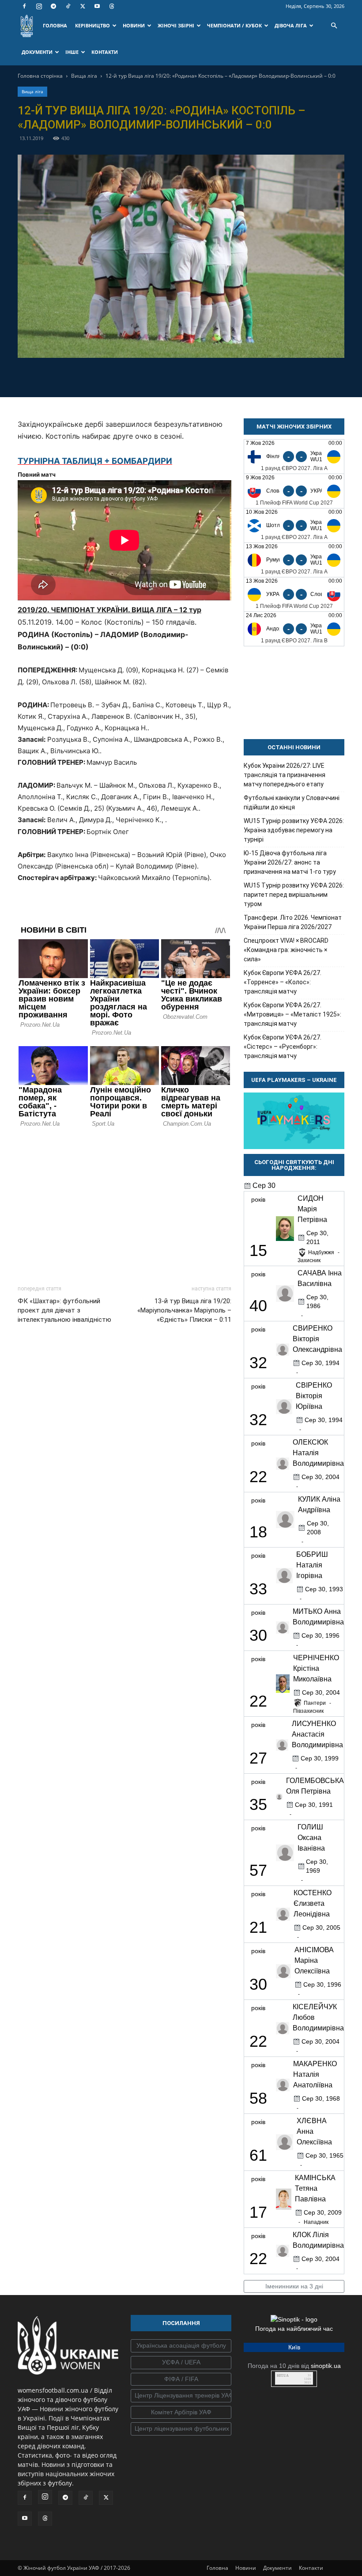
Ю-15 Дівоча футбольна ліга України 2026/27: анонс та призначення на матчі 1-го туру (290, 862)
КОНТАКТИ (105, 52)
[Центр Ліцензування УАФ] (181, 2396)
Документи (277, 2568)
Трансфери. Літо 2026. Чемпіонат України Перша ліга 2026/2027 (293, 922)
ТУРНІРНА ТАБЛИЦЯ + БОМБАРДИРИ (95, 461)
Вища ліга (84, 76)
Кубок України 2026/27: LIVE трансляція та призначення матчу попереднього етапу (285, 775)
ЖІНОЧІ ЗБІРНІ (176, 25)
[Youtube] (97, 6)
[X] (83, 6)
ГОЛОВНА (55, 25)
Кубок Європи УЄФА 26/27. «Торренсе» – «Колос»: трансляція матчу (283, 982)
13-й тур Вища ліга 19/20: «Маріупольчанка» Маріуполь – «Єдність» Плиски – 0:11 (184, 1310)
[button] (334, 26)
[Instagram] (39, 6)
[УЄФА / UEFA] (181, 2363)
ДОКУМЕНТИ (37, 52)
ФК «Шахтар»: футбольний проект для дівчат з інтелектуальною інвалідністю (64, 1310)
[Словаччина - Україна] (294, 491)
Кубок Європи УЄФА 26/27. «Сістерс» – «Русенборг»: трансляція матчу (283, 1047)
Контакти (311, 2568)
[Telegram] (53, 6)
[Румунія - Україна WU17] (294, 560)
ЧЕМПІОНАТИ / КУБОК (234, 25)
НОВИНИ (134, 25)
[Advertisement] (124, 1204)
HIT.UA (283, 2376)
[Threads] (112, 6)
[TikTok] (68, 6)
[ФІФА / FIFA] (181, 2379)
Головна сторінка (40, 76)
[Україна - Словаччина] (294, 594)
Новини (246, 2568)
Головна (217, 2568)
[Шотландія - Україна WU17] (294, 525)
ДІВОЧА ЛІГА (291, 25)
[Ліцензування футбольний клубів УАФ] (181, 2429)
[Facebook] (24, 6)
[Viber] (191, 376)
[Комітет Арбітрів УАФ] (181, 2413)
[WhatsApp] (211, 376)
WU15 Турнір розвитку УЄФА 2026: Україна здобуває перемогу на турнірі (294, 830)
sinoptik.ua (326, 2366)
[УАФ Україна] (181, 2346)
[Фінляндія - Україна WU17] (294, 457)
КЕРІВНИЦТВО (92, 25)
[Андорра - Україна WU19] (294, 629)
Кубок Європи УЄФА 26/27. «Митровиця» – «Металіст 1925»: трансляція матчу (292, 1014)
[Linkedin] (232, 376)
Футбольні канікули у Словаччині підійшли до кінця (292, 802)
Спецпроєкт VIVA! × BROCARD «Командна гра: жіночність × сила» (286, 950)
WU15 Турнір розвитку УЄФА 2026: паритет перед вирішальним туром (294, 895)
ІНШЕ (72, 52)
